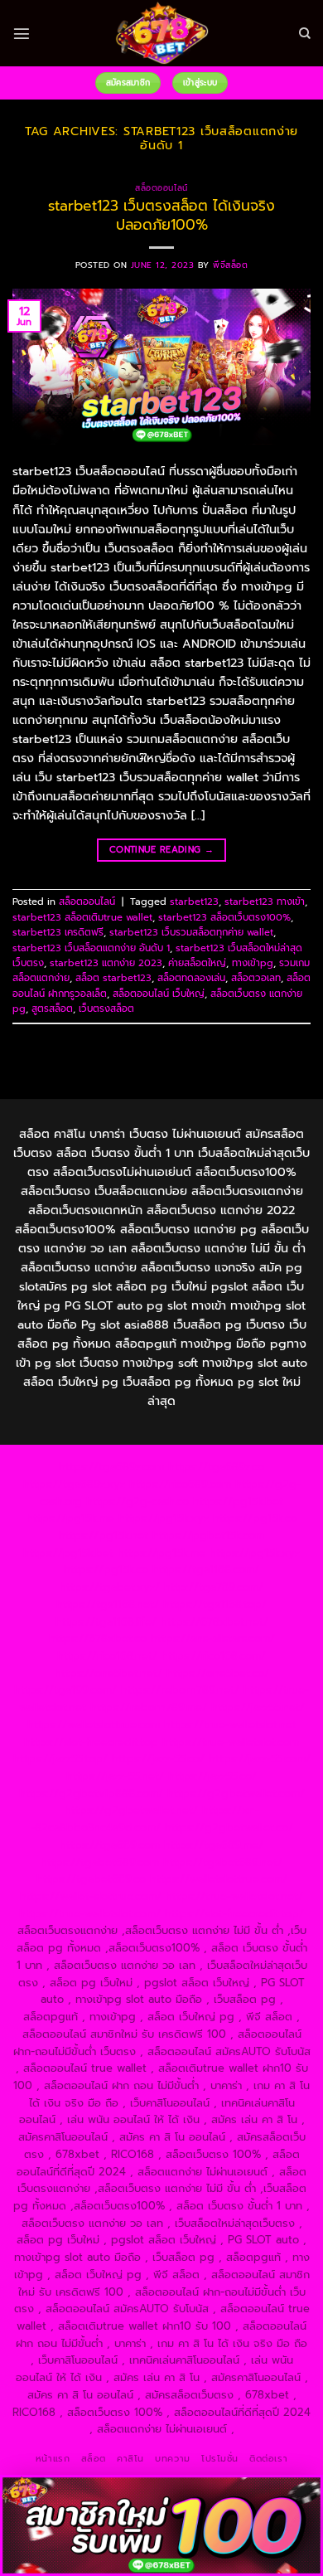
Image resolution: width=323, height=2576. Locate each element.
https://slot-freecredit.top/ (234, 1914)
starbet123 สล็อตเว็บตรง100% (224, 917)
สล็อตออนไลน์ (161, 188)
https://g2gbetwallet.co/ (229, 1828)
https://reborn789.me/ (149, 1707)
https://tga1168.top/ (215, 1604)
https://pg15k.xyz (164, 1518)
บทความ (172, 2459)
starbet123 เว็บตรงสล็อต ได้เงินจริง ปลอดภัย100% (161, 215)
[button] (22, 33)
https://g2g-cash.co (137, 1502)
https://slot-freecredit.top (91, 1742)
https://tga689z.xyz (74, 1484)
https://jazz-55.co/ (158, 1759)
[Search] (305, 34)
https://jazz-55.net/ (115, 1776)
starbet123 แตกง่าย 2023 (106, 963)
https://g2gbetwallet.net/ (131, 1810)
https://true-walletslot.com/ (90, 1914)
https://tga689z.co (216, 1467)
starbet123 (194, 902)
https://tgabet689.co (91, 1879)
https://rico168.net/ (107, 1656)
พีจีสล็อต (230, 265)
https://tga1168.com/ (206, 1570)
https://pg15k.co (255, 1518)
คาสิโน (130, 2459)
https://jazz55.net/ (258, 1707)
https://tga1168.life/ (106, 1622)
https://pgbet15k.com (208, 1536)
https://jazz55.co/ (212, 1776)
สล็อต (94, 2459)
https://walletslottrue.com (94, 1725)
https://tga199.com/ (65, 1690)
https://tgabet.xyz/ (110, 1587)
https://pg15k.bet (238, 1502)
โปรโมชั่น (220, 2459)
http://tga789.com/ (214, 1587)
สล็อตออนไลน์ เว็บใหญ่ (159, 994)
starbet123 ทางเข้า (265, 902)
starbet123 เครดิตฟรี (58, 932)
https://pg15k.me (70, 1518)
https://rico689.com (180, 1484)
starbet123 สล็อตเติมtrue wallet (82, 917)
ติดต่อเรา (268, 2459)
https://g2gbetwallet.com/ (236, 1793)
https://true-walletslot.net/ (234, 1896)
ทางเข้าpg (253, 963)
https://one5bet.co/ (218, 1673)
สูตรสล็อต (52, 1009)
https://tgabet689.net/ (223, 1862)
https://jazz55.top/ (60, 1759)
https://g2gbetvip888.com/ (91, 1793)
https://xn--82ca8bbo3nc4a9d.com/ (145, 1819)
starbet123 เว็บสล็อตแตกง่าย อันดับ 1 (91, 948)
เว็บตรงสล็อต (106, 1009)
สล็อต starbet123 (113, 978)
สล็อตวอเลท (256, 978)
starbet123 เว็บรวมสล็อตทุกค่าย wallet (191, 932)
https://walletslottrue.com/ (219, 1879)
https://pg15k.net (104, 1536)
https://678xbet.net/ (215, 1622)
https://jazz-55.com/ (260, 1759)
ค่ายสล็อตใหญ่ (197, 963)
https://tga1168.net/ (108, 1604)
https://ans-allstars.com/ (213, 1638)
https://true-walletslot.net (230, 1725)
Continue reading (161, 850)
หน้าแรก (53, 2459)
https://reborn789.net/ (180, 1690)
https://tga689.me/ (214, 1845)
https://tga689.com (110, 1845)
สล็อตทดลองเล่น (191, 978)
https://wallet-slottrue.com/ (91, 1896)
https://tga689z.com (111, 1467)
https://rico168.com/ (214, 1656)
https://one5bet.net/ (108, 1673)
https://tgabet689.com (100, 1862)
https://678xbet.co (98, 1638)
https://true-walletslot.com (231, 1742)
